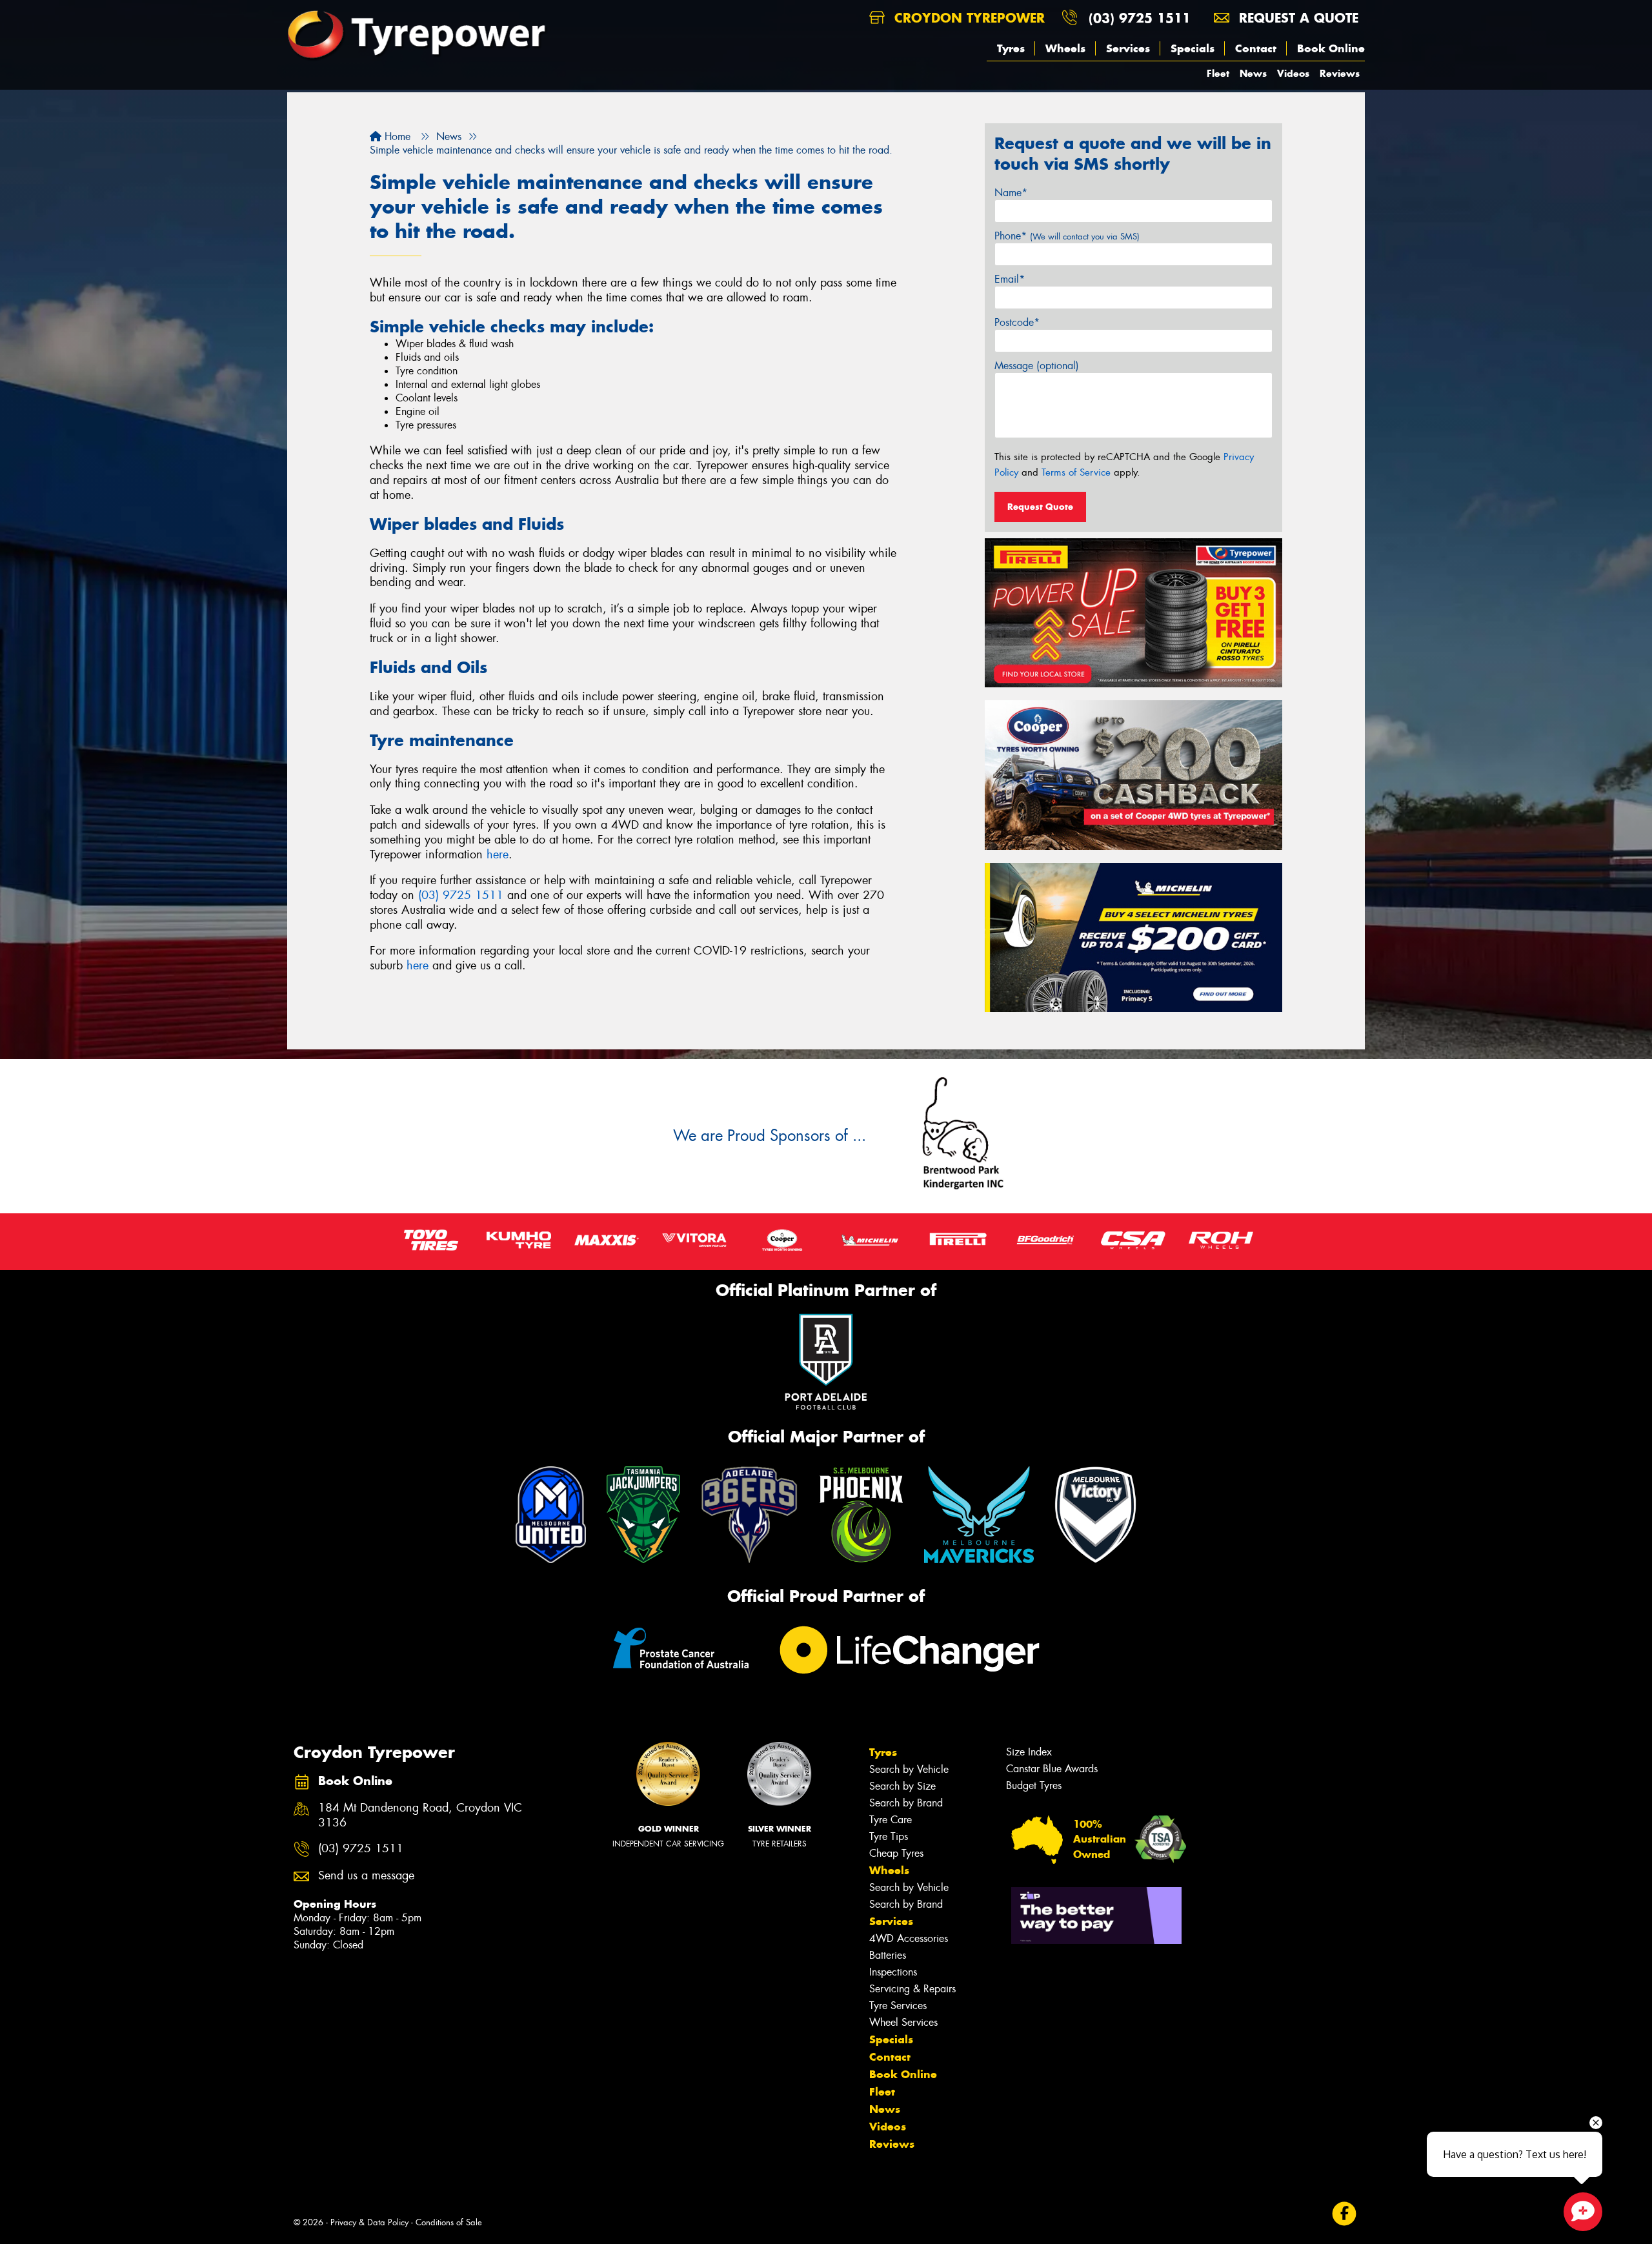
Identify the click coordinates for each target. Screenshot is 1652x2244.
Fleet (1218, 73)
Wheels (1065, 48)
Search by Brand (906, 1803)
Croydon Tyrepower (967, 18)
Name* (1011, 193)
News (1253, 73)
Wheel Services (903, 2022)
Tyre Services (898, 2006)
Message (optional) (1037, 366)
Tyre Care (891, 1820)
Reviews (1340, 73)
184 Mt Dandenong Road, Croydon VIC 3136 (420, 1815)
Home (396, 136)
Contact (1256, 48)
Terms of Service (1076, 472)
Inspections (893, 1972)
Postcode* (1017, 322)
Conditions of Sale (449, 2222)
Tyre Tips (889, 1836)
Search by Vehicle (909, 1769)
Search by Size (902, 1786)
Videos (1293, 73)
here (498, 854)
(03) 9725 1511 (1140, 18)
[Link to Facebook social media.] (1345, 2214)
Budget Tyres (1034, 1785)
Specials (1193, 48)
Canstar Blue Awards (1052, 1769)
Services (1128, 48)
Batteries (888, 1955)
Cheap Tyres (896, 1853)
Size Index (1029, 1752)
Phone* (1067, 236)
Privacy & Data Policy (369, 2222)
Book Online (1331, 48)
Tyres (1011, 48)
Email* (1010, 279)
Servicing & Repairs (912, 1989)
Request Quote (1040, 507)
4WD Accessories (909, 1938)
